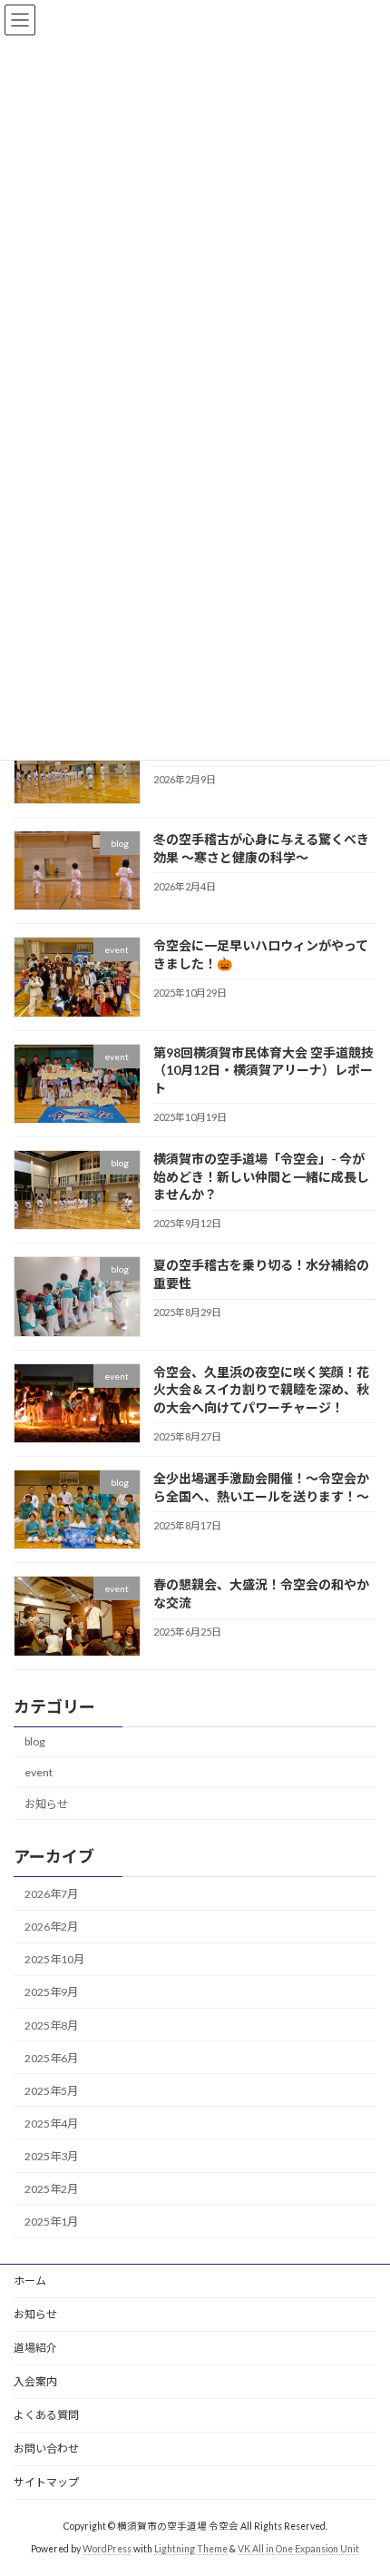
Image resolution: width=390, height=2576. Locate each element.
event (39, 1771)
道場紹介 (35, 2348)
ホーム (30, 2281)
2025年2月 (51, 2189)
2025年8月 (51, 2025)
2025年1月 (51, 2222)
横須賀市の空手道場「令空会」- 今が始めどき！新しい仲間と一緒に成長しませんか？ (261, 1176)
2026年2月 (51, 1927)
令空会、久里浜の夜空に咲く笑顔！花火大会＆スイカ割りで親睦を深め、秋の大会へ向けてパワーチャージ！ (261, 1390)
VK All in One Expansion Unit (298, 2549)
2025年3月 (51, 2156)
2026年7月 (51, 1894)
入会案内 (35, 2381)
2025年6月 (51, 2058)
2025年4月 (51, 2124)
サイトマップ (46, 2482)
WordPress (107, 2549)
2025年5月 (51, 2091)
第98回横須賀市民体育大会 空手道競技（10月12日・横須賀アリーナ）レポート (263, 1070)
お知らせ (46, 1804)
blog (35, 1741)
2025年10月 (54, 1959)
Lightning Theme (191, 2549)
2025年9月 (51, 1992)
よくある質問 (46, 2415)
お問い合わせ (46, 2448)
